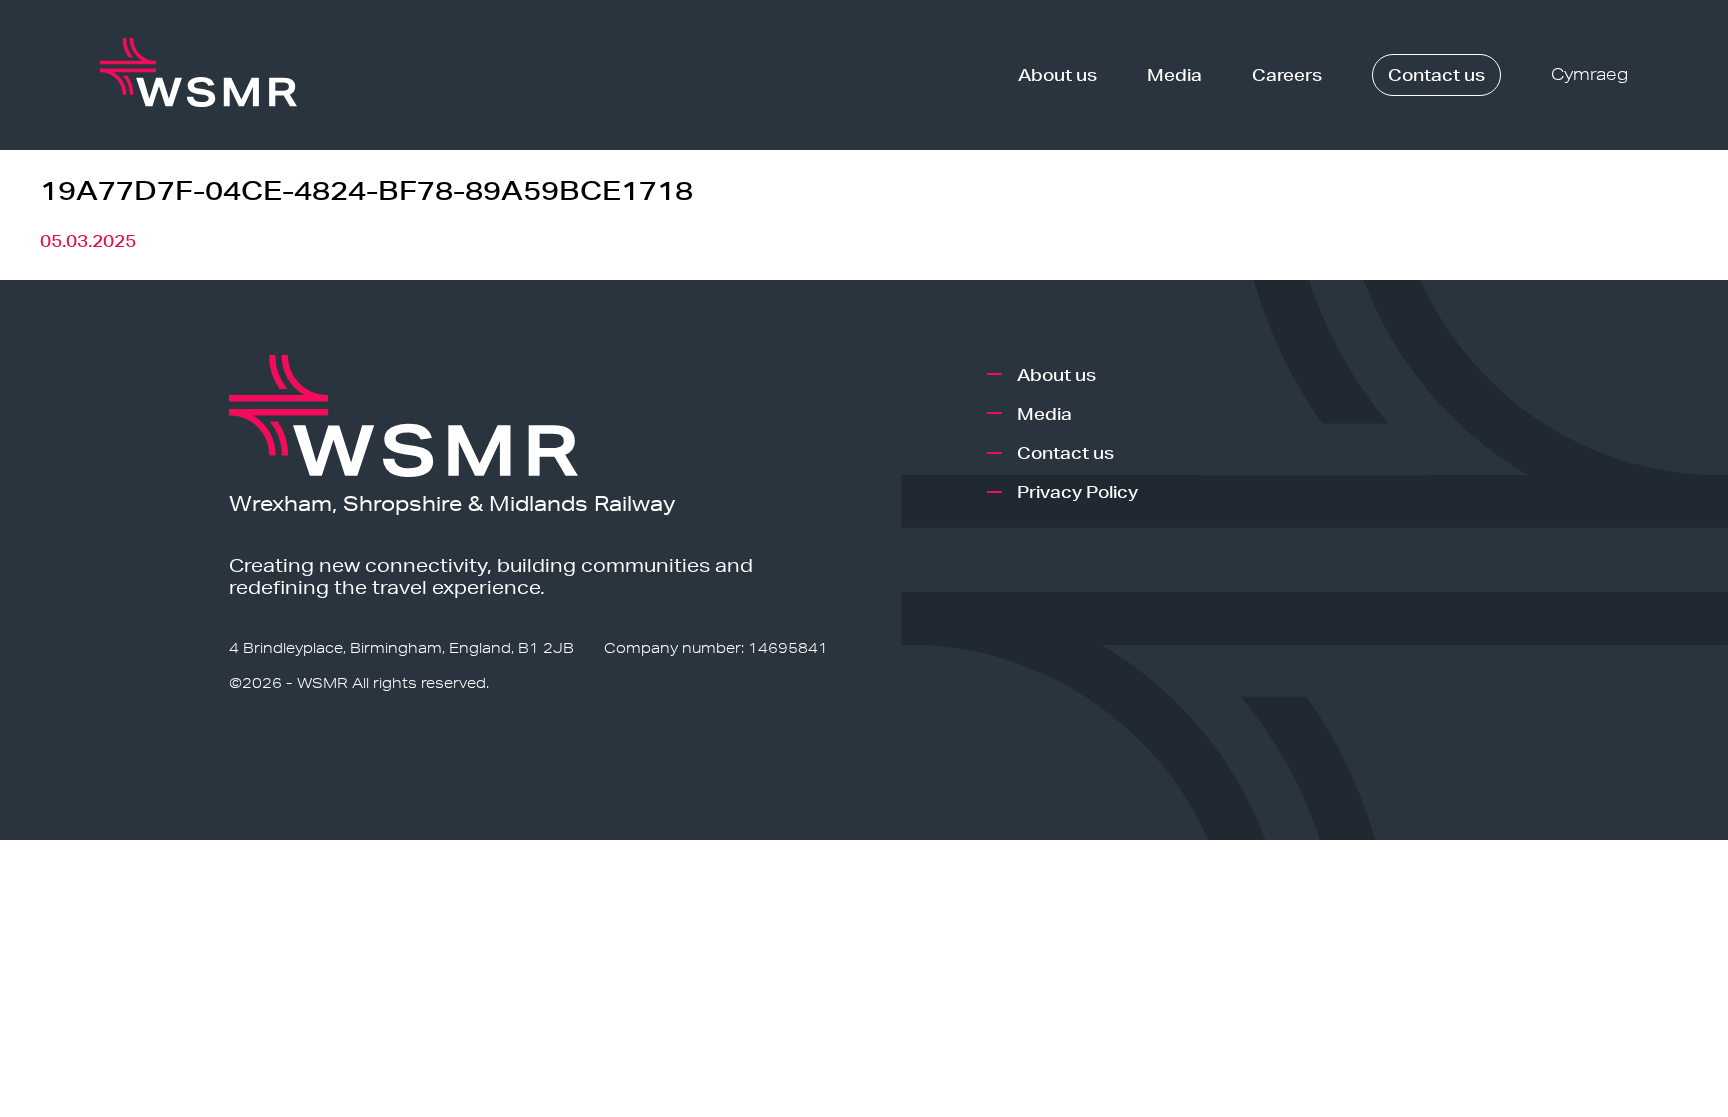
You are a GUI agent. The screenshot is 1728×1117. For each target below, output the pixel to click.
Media (1174, 74)
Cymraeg (1589, 74)
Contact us (1436, 74)
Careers (1287, 74)
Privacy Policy (1077, 491)
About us (1057, 74)
